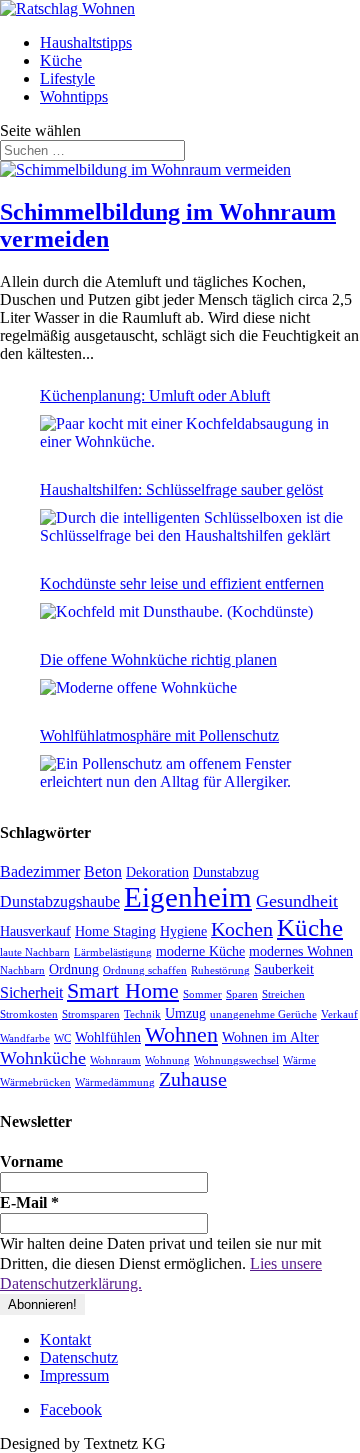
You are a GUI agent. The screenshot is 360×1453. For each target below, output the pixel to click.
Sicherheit (31, 992)
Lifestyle (67, 78)
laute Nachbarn (35, 952)
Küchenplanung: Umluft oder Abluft (155, 395)
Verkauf (339, 1014)
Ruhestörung (220, 970)
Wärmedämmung (115, 1082)
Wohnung (167, 1060)
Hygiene (183, 931)
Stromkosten (29, 1014)
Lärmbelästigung (113, 952)
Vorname (31, 1161)
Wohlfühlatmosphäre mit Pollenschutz (159, 735)
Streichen (283, 994)
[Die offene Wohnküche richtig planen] (138, 690)
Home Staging (115, 931)
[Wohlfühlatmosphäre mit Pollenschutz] (195, 775)
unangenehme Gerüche (263, 1014)
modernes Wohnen (301, 951)
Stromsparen (91, 1014)
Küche (61, 60)
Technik (142, 1014)
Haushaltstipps (86, 42)
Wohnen (181, 1034)
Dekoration (157, 872)
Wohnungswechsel (236, 1060)
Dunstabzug (226, 872)
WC (62, 1038)
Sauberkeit (284, 969)
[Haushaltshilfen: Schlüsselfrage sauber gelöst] (195, 529)
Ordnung (74, 969)
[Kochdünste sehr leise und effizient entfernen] (176, 614)
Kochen (242, 929)
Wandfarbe (25, 1038)
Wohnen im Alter (270, 1037)
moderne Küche (200, 951)
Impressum (74, 1375)
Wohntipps (74, 96)
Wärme (299, 1060)
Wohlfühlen (108, 1037)
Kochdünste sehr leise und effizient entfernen (182, 583)
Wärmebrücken (35, 1082)
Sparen (242, 994)
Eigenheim (188, 897)
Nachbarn (22, 970)
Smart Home (123, 990)
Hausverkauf (35, 931)
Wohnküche (43, 1058)
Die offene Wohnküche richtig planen (158, 659)
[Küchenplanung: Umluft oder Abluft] (195, 435)
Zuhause (193, 1079)
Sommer (202, 994)
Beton (103, 871)
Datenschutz (79, 1357)
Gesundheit (297, 901)
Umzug (185, 1013)
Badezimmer (40, 871)
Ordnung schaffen (145, 970)
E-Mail (29, 1202)
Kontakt (65, 1339)
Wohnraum (115, 1060)
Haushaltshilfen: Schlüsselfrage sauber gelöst (181, 489)
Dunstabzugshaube (60, 901)
